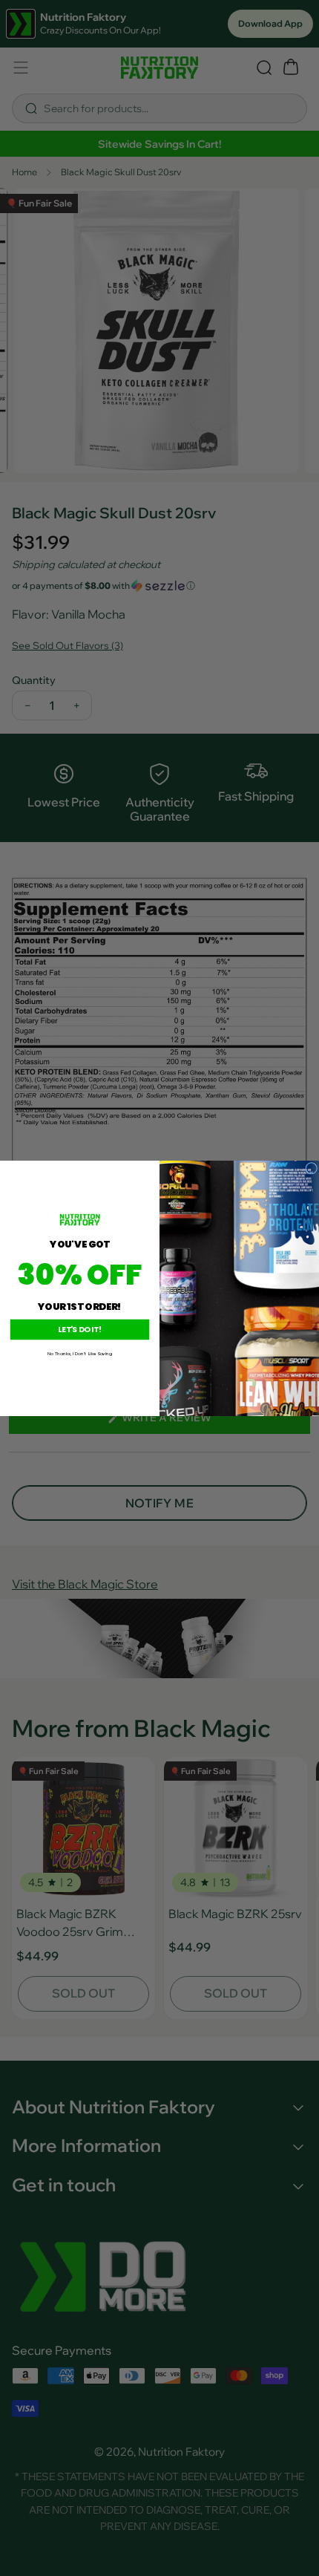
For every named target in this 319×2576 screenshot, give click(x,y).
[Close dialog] (312, 1168)
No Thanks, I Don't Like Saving (80, 1353)
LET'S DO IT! (79, 1329)
